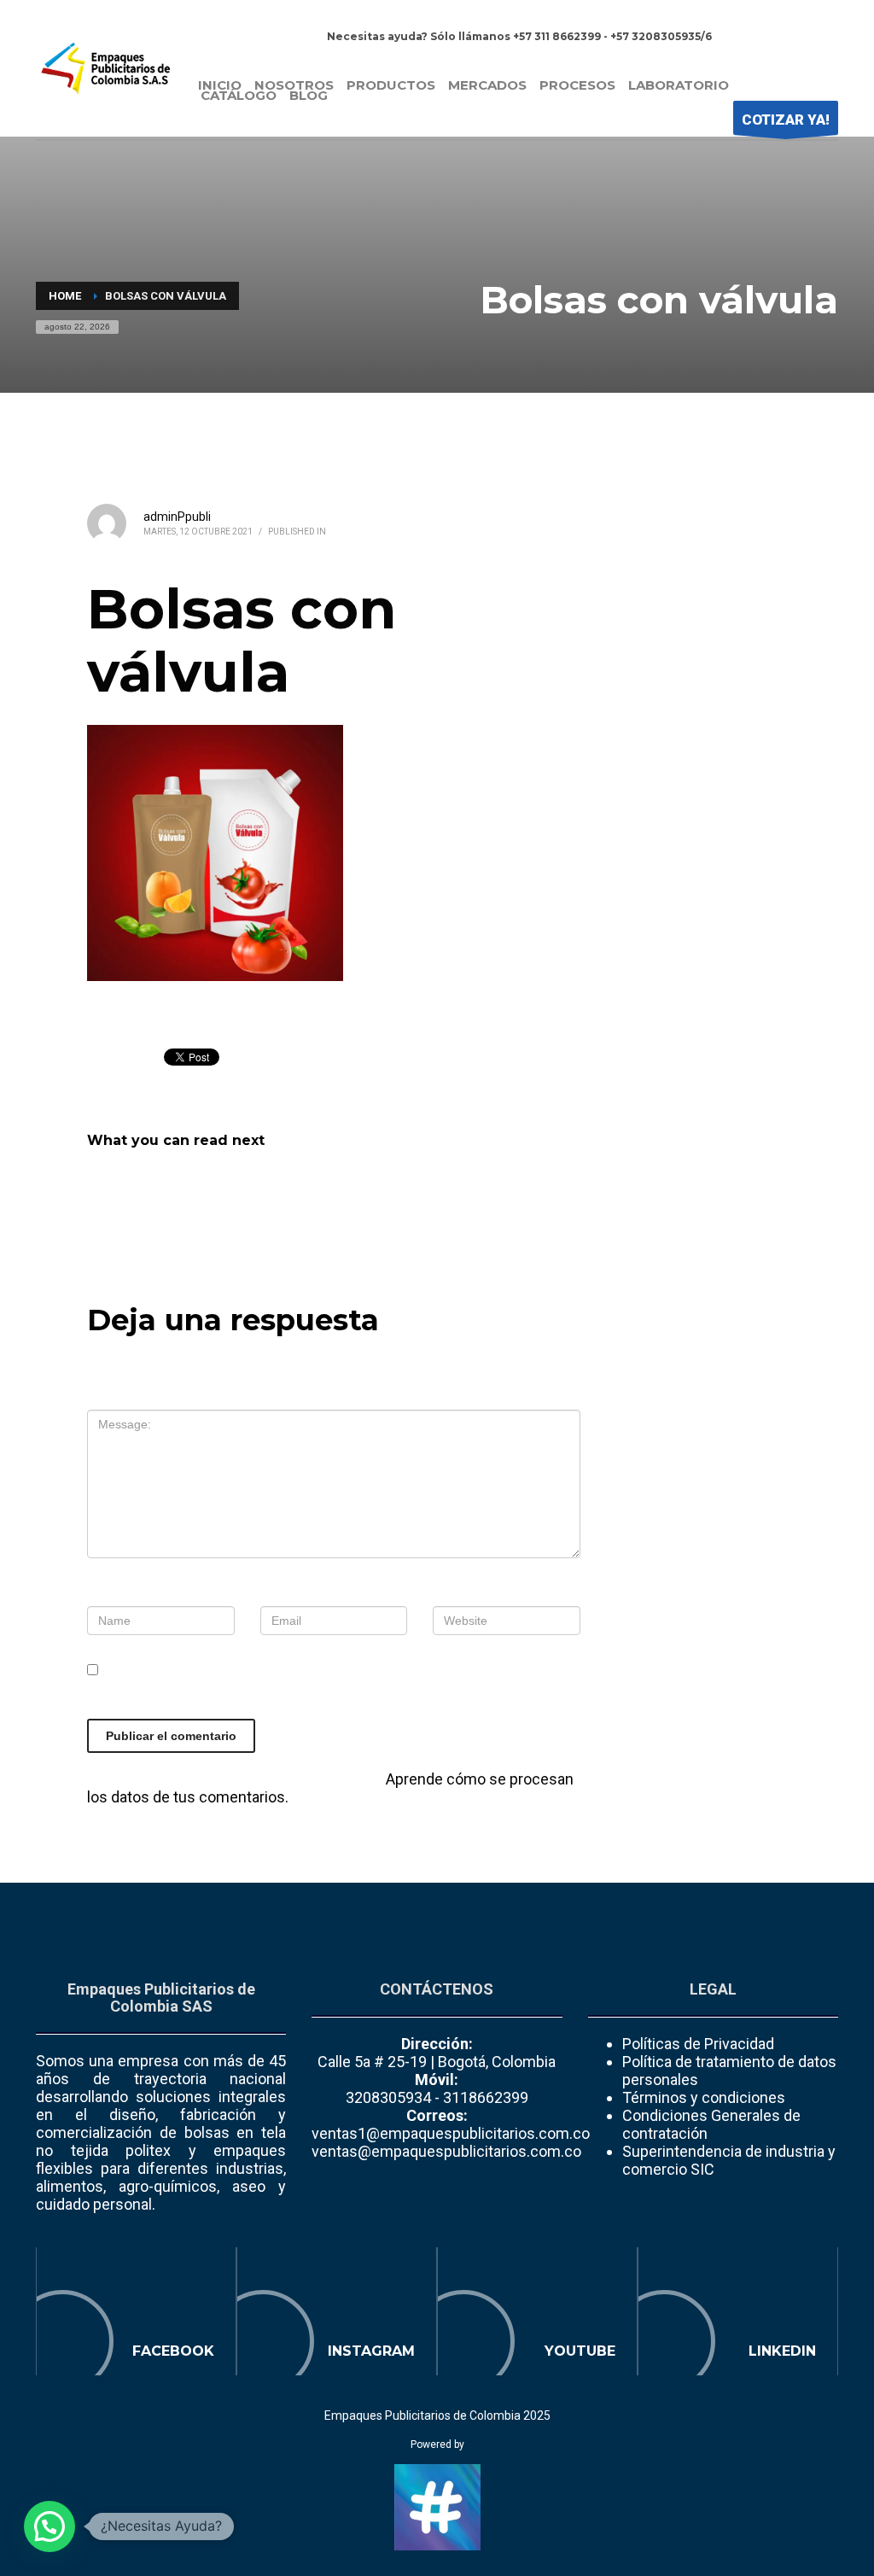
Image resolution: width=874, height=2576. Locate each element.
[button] (50, 2526)
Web (448, 1593)
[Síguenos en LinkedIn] (738, 2311)
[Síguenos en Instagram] (337, 2311)
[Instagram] (800, 37)
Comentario (134, 1396)
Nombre (121, 1593)
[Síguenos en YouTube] (537, 2311)
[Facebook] (774, 37)
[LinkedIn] (825, 37)
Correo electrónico (333, 1593)
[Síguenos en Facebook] (136, 2311)
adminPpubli (177, 517)
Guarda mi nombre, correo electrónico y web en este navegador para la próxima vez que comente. (329, 1697)
